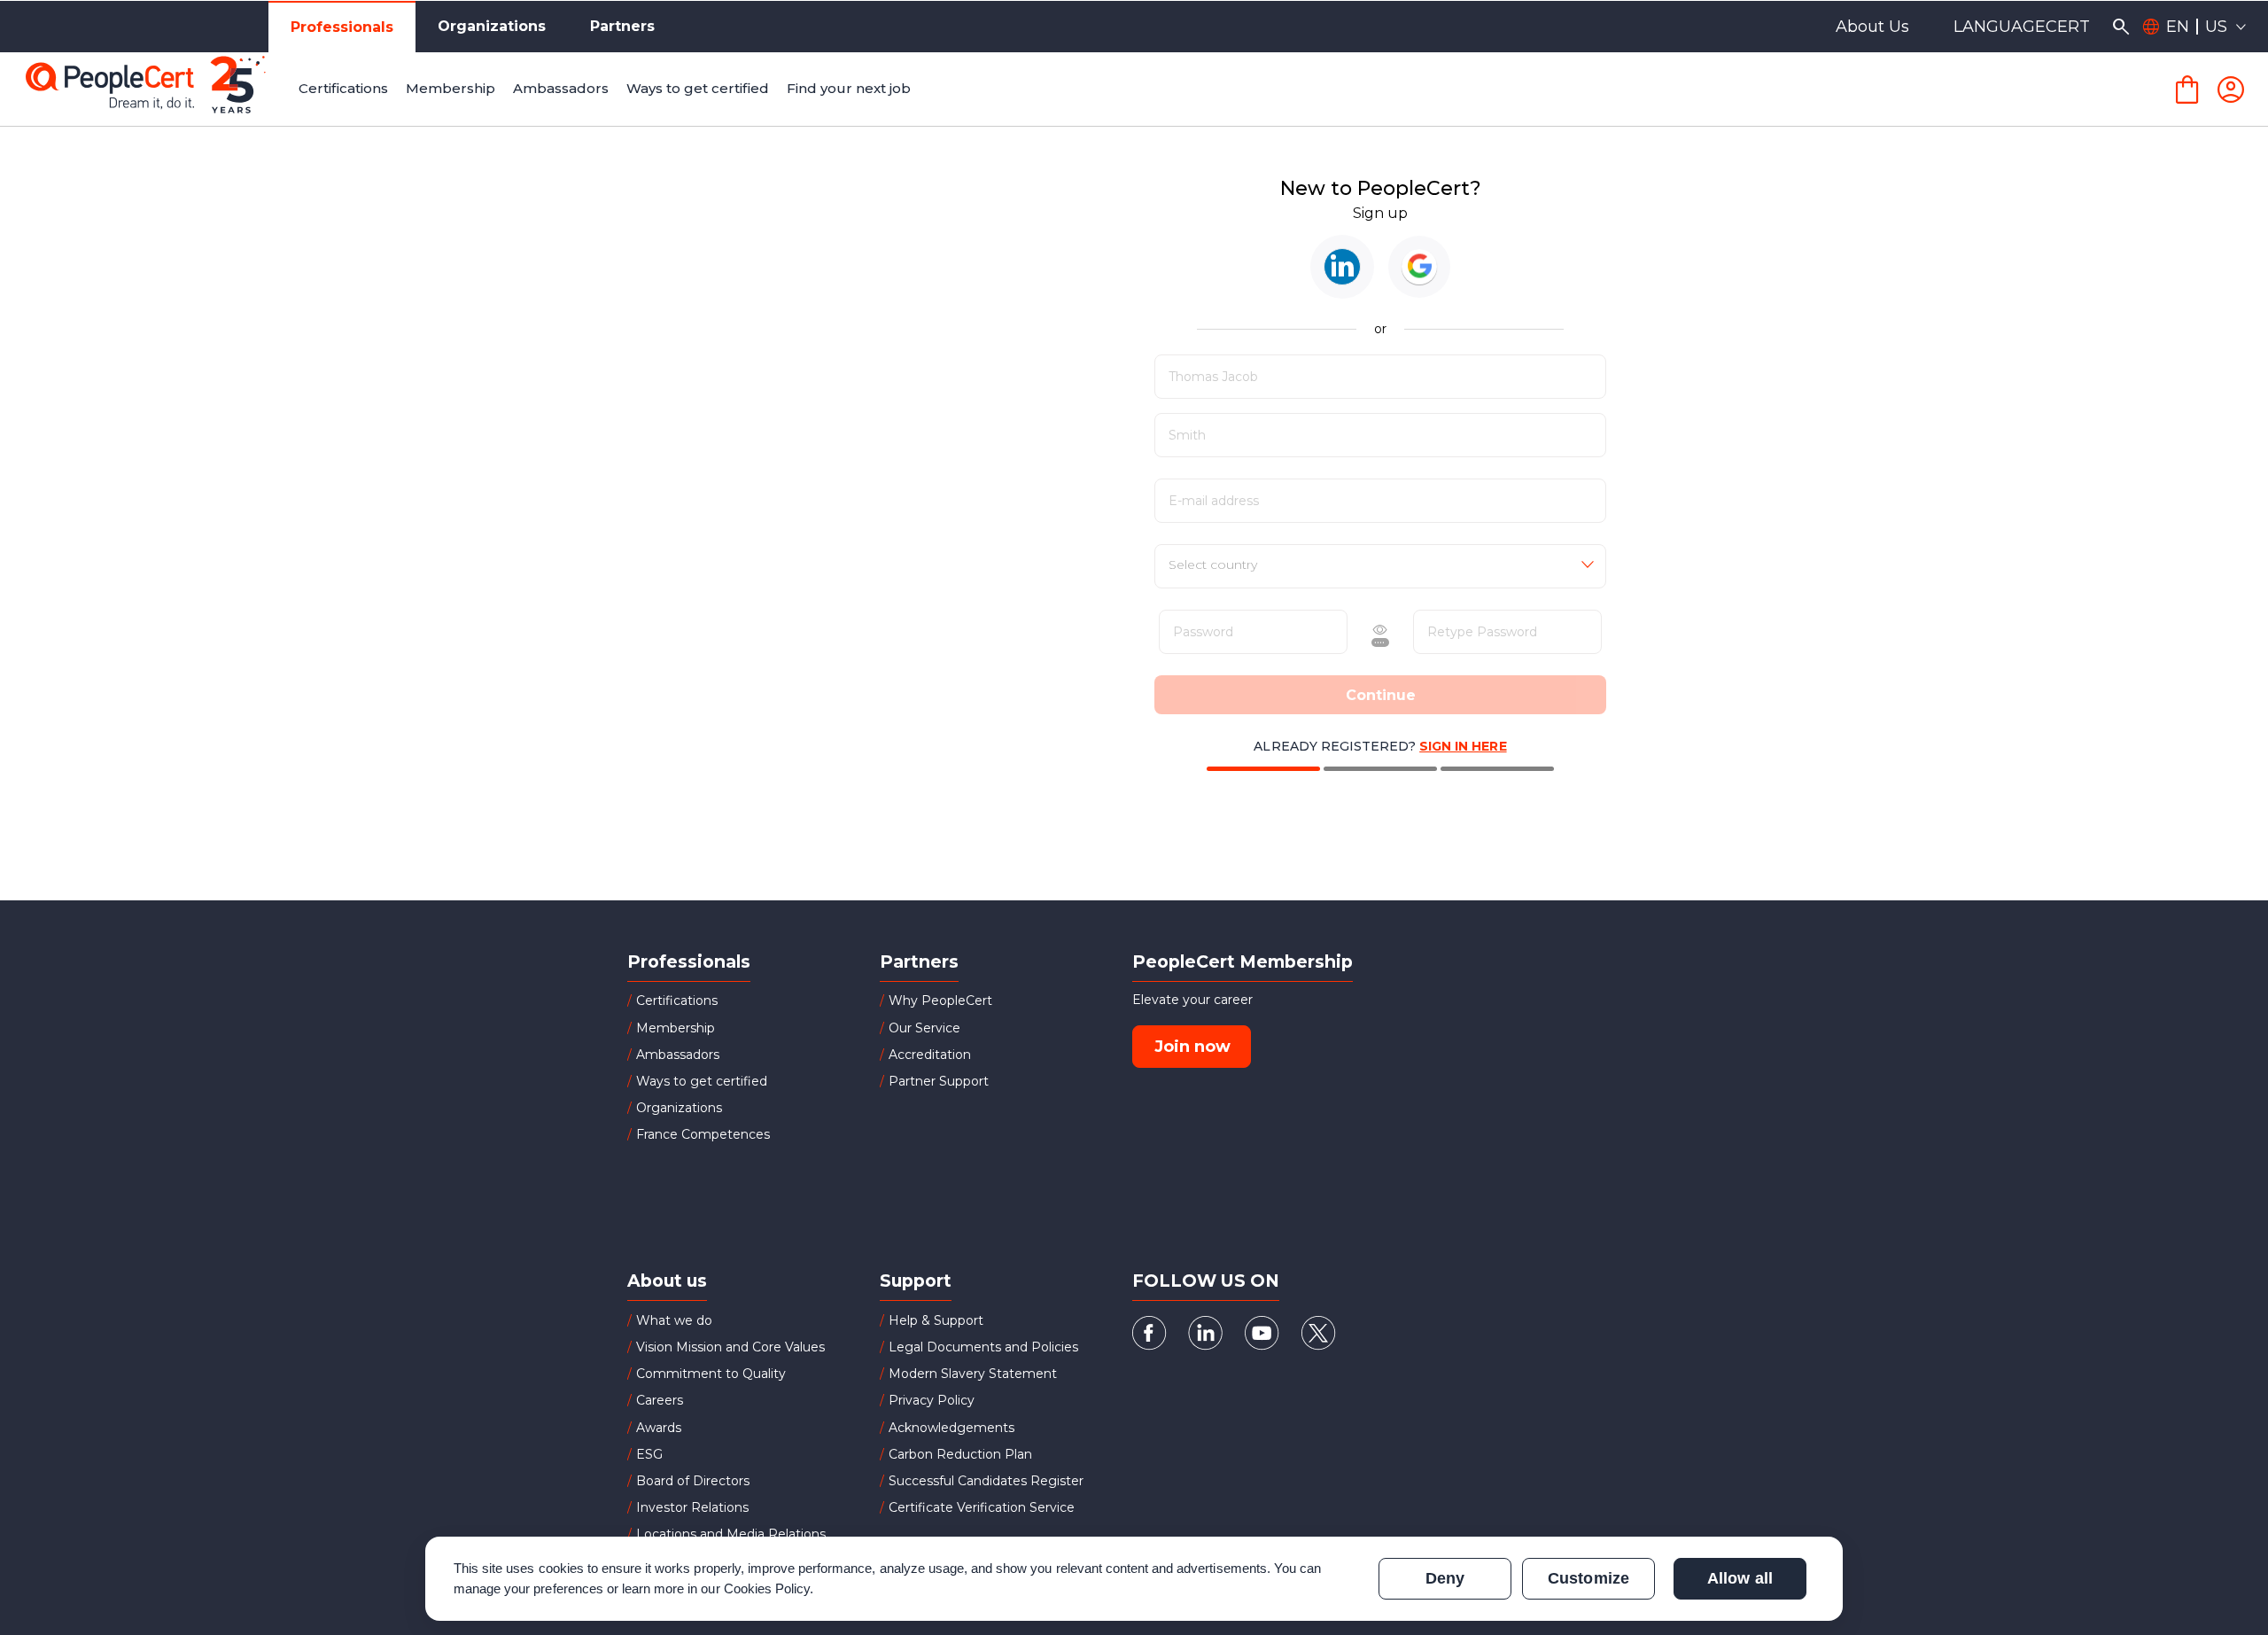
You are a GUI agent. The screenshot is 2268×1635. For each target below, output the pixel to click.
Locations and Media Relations (731, 1534)
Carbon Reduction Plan (960, 1454)
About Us (1872, 27)
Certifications (677, 1000)
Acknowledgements (951, 1428)
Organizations (492, 26)
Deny (1445, 1578)
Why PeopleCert (940, 1000)
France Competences (703, 1134)
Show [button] (1324, 632)
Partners (622, 26)
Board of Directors (693, 1481)
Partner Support (939, 1081)
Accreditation (930, 1055)
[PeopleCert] (159, 90)
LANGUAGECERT (2022, 27)
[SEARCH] (2120, 27)
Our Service (924, 1028)
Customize (1588, 1578)
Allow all (1740, 1578)
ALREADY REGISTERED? (1380, 747)
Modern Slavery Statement (973, 1374)
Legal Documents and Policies (983, 1347)
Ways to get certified (702, 1081)
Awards (659, 1428)
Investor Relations (692, 1507)
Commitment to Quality (711, 1374)
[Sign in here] (2231, 90)
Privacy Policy (932, 1400)
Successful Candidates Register (986, 1481)
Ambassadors (678, 1055)
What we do (674, 1320)
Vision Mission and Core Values (730, 1347)
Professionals (342, 27)
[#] (1342, 267)
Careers (660, 1400)
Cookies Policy (767, 1588)
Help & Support (936, 1320)
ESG (649, 1454)
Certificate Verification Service (982, 1507)
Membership (676, 1028)
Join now (1192, 1047)
